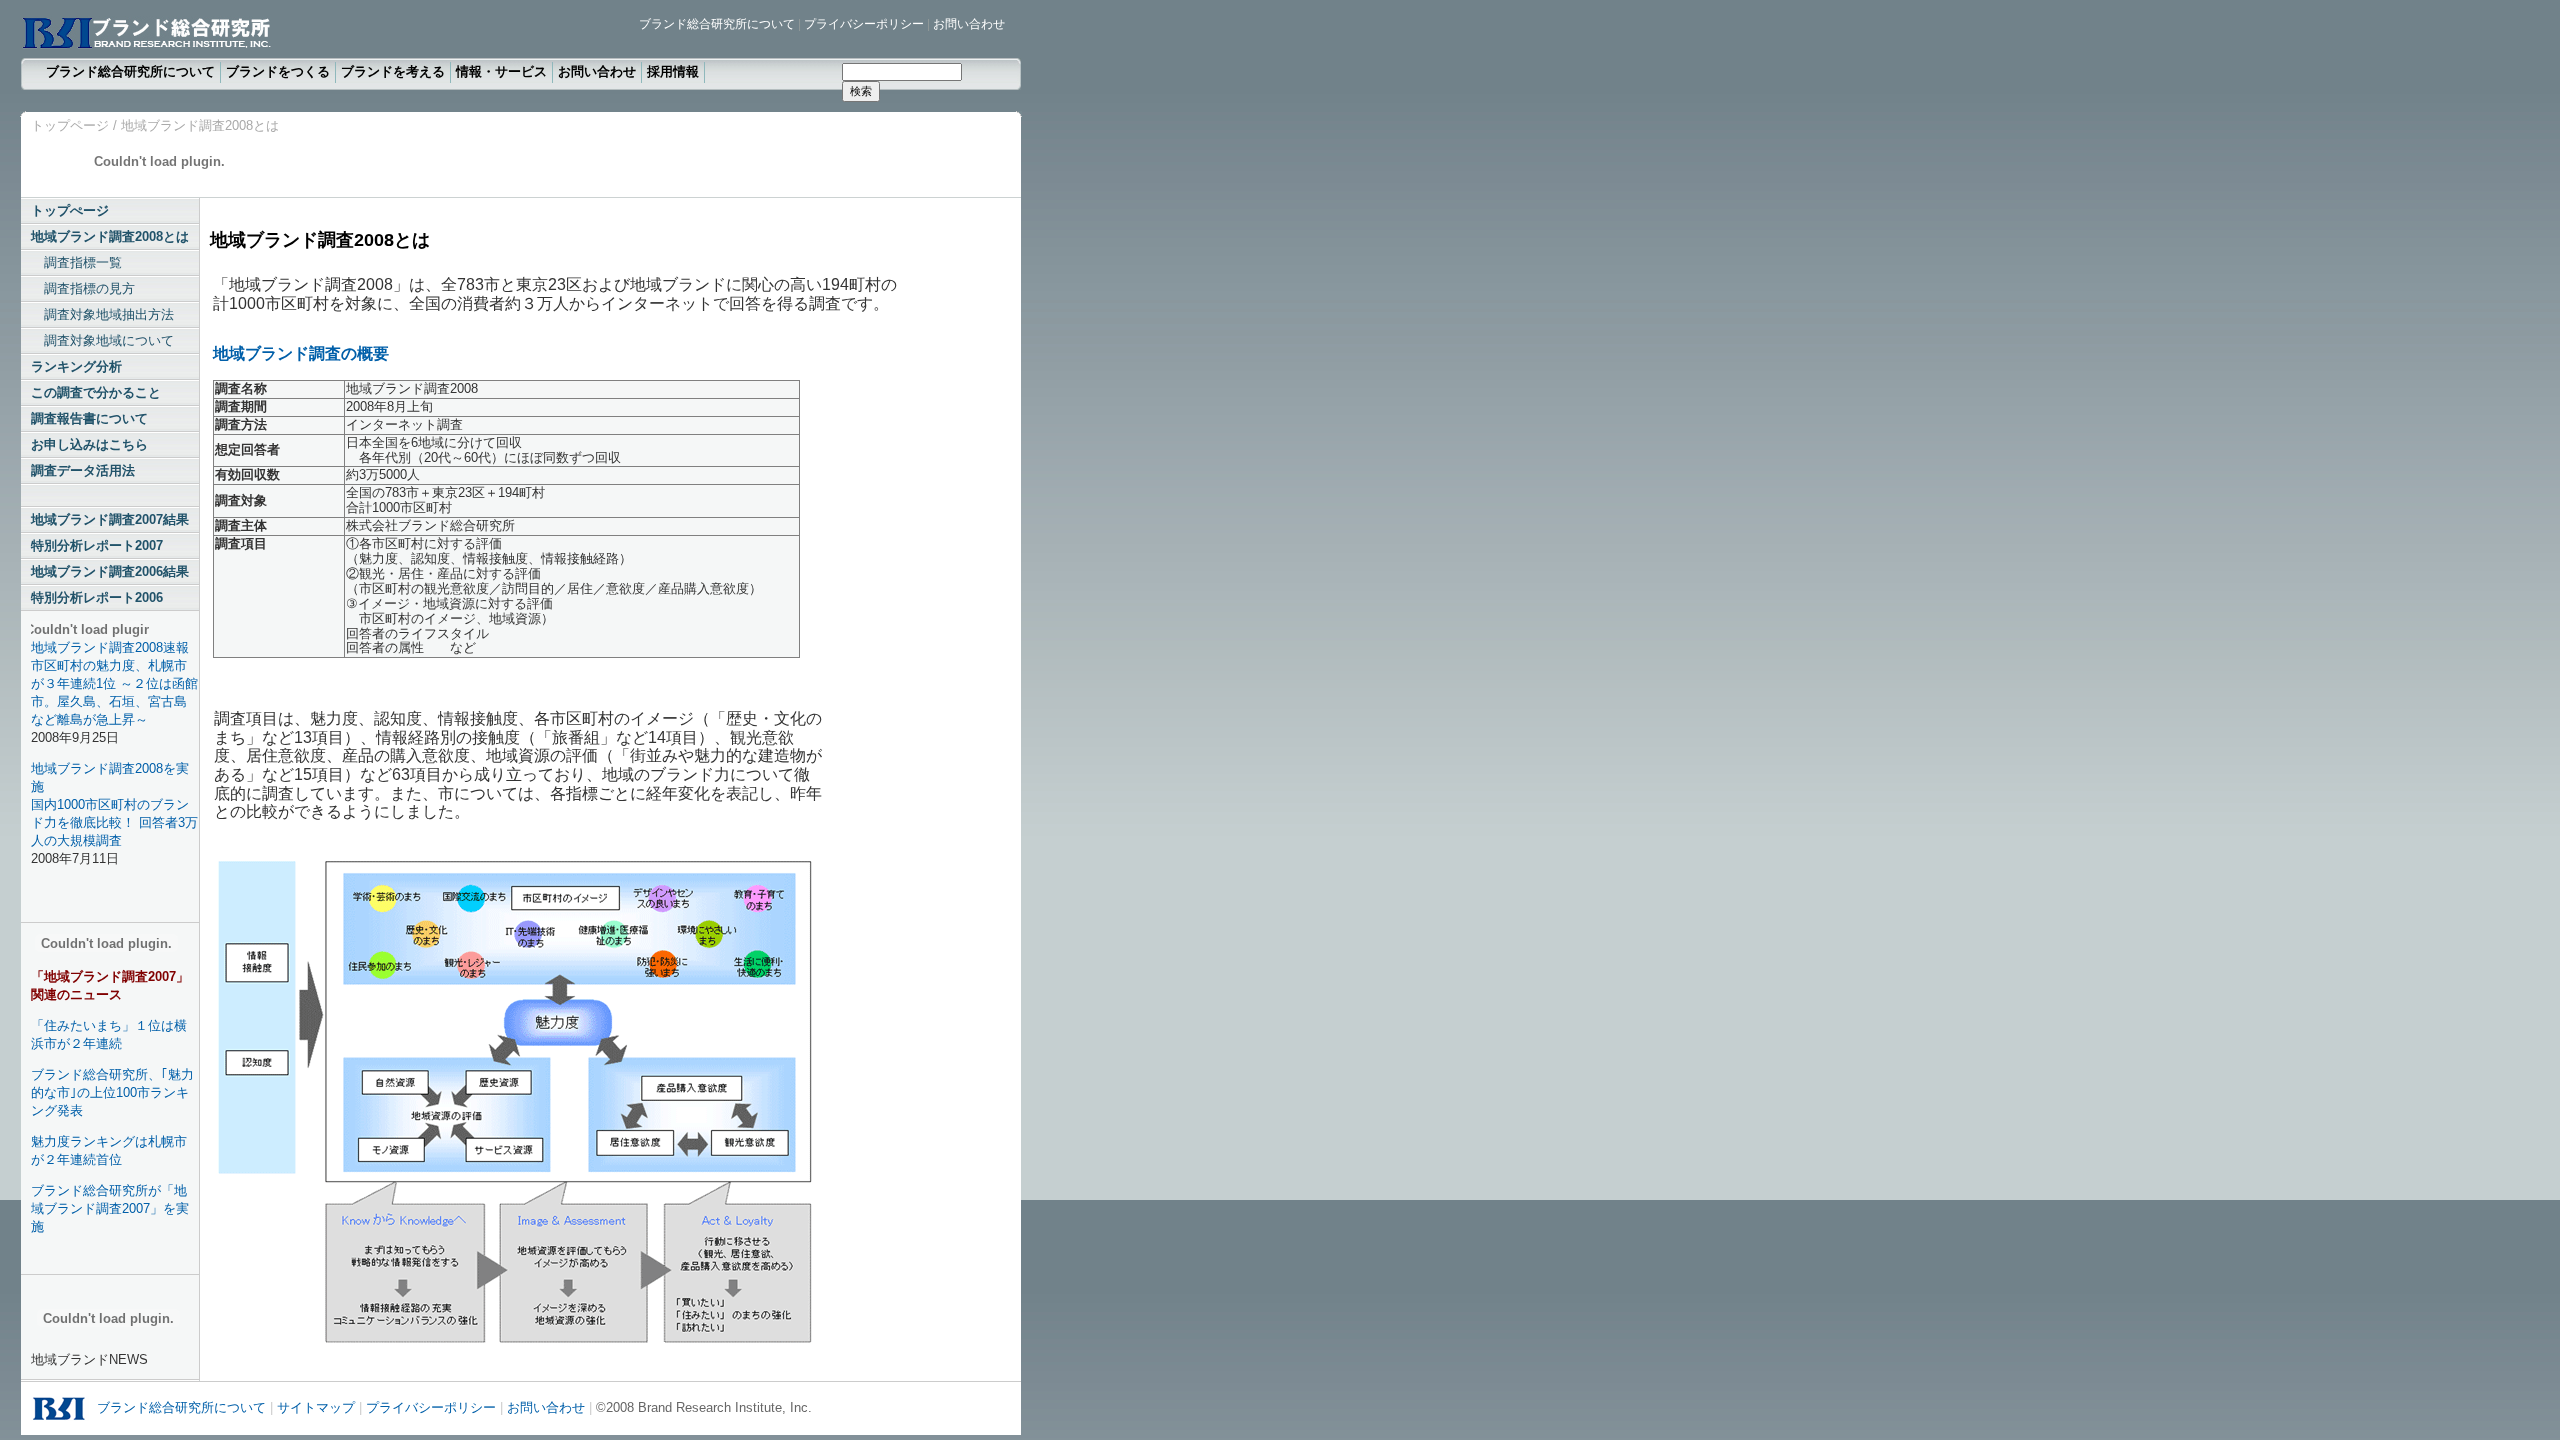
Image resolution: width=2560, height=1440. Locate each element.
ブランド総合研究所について (717, 24)
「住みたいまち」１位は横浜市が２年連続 (109, 1034)
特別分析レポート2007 (97, 545)
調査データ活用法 (83, 470)
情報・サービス (501, 71)
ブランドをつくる (278, 71)
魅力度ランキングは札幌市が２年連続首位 (109, 1150)
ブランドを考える (393, 71)
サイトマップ (316, 1407)
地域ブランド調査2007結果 (110, 519)
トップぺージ (70, 210)
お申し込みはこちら (89, 444)
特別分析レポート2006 (97, 597)
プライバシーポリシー (864, 24)
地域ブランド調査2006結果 (110, 571)
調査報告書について (89, 418)
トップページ (70, 125)
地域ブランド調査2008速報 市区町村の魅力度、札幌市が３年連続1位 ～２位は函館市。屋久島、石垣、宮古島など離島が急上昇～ (114, 683)
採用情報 (673, 71)
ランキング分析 (76, 366)
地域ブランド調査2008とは (110, 236)
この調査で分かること (96, 392)
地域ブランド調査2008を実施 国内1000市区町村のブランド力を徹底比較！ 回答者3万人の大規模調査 (114, 804)
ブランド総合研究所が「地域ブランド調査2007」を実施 (110, 1208)
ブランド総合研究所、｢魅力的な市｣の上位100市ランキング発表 (112, 1092)
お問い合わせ (969, 24)
